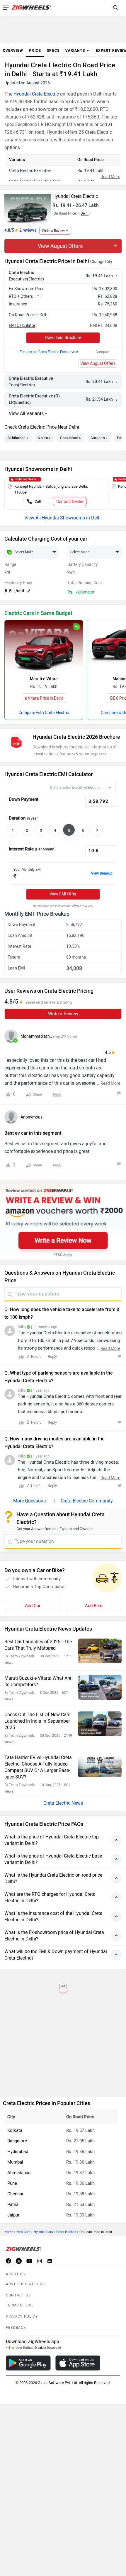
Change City (101, 262)
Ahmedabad (19, 2173)
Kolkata (15, 2130)
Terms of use (20, 2305)
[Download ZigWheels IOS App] (78, 2363)
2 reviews (28, 230)
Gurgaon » (99, 438)
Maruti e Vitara (44, 679)
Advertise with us (25, 2284)
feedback (16, 2328)
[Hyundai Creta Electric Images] (28, 207)
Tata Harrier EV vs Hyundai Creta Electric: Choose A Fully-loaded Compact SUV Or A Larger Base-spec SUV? (38, 1767)
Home (9, 2232)
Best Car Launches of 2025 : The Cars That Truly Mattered (38, 1645)
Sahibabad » (18, 438)
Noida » (44, 438)
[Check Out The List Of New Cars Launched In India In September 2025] (100, 1724)
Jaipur (13, 2215)
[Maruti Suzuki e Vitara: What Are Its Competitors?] (100, 1687)
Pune (12, 2183)
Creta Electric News (63, 1803)
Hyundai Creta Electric (36, 94)
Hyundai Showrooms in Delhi (72, 518)
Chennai (15, 2194)
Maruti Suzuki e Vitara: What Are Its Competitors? (38, 1681)
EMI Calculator (22, 326)
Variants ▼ (78, 51)
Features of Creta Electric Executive (49, 352)
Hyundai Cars (43, 2232)
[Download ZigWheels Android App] (28, 2363)
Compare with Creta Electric (44, 713)
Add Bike (94, 1606)
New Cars (23, 2232)
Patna (13, 2204)
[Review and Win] (63, 1222)
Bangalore (17, 2141)
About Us (16, 2274)
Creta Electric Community (87, 1501)
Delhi (85, 213)
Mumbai (15, 2162)
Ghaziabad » (70, 438)
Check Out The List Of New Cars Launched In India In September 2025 (37, 1721)
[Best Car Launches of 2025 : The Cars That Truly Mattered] (100, 1651)
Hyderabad (18, 2152)
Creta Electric (66, 2232)
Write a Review (53, 231)
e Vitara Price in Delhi (44, 698)
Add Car (33, 1606)
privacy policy (22, 2316)
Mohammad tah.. (36, 1036)
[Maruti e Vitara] (44, 646)
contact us (18, 2295)
